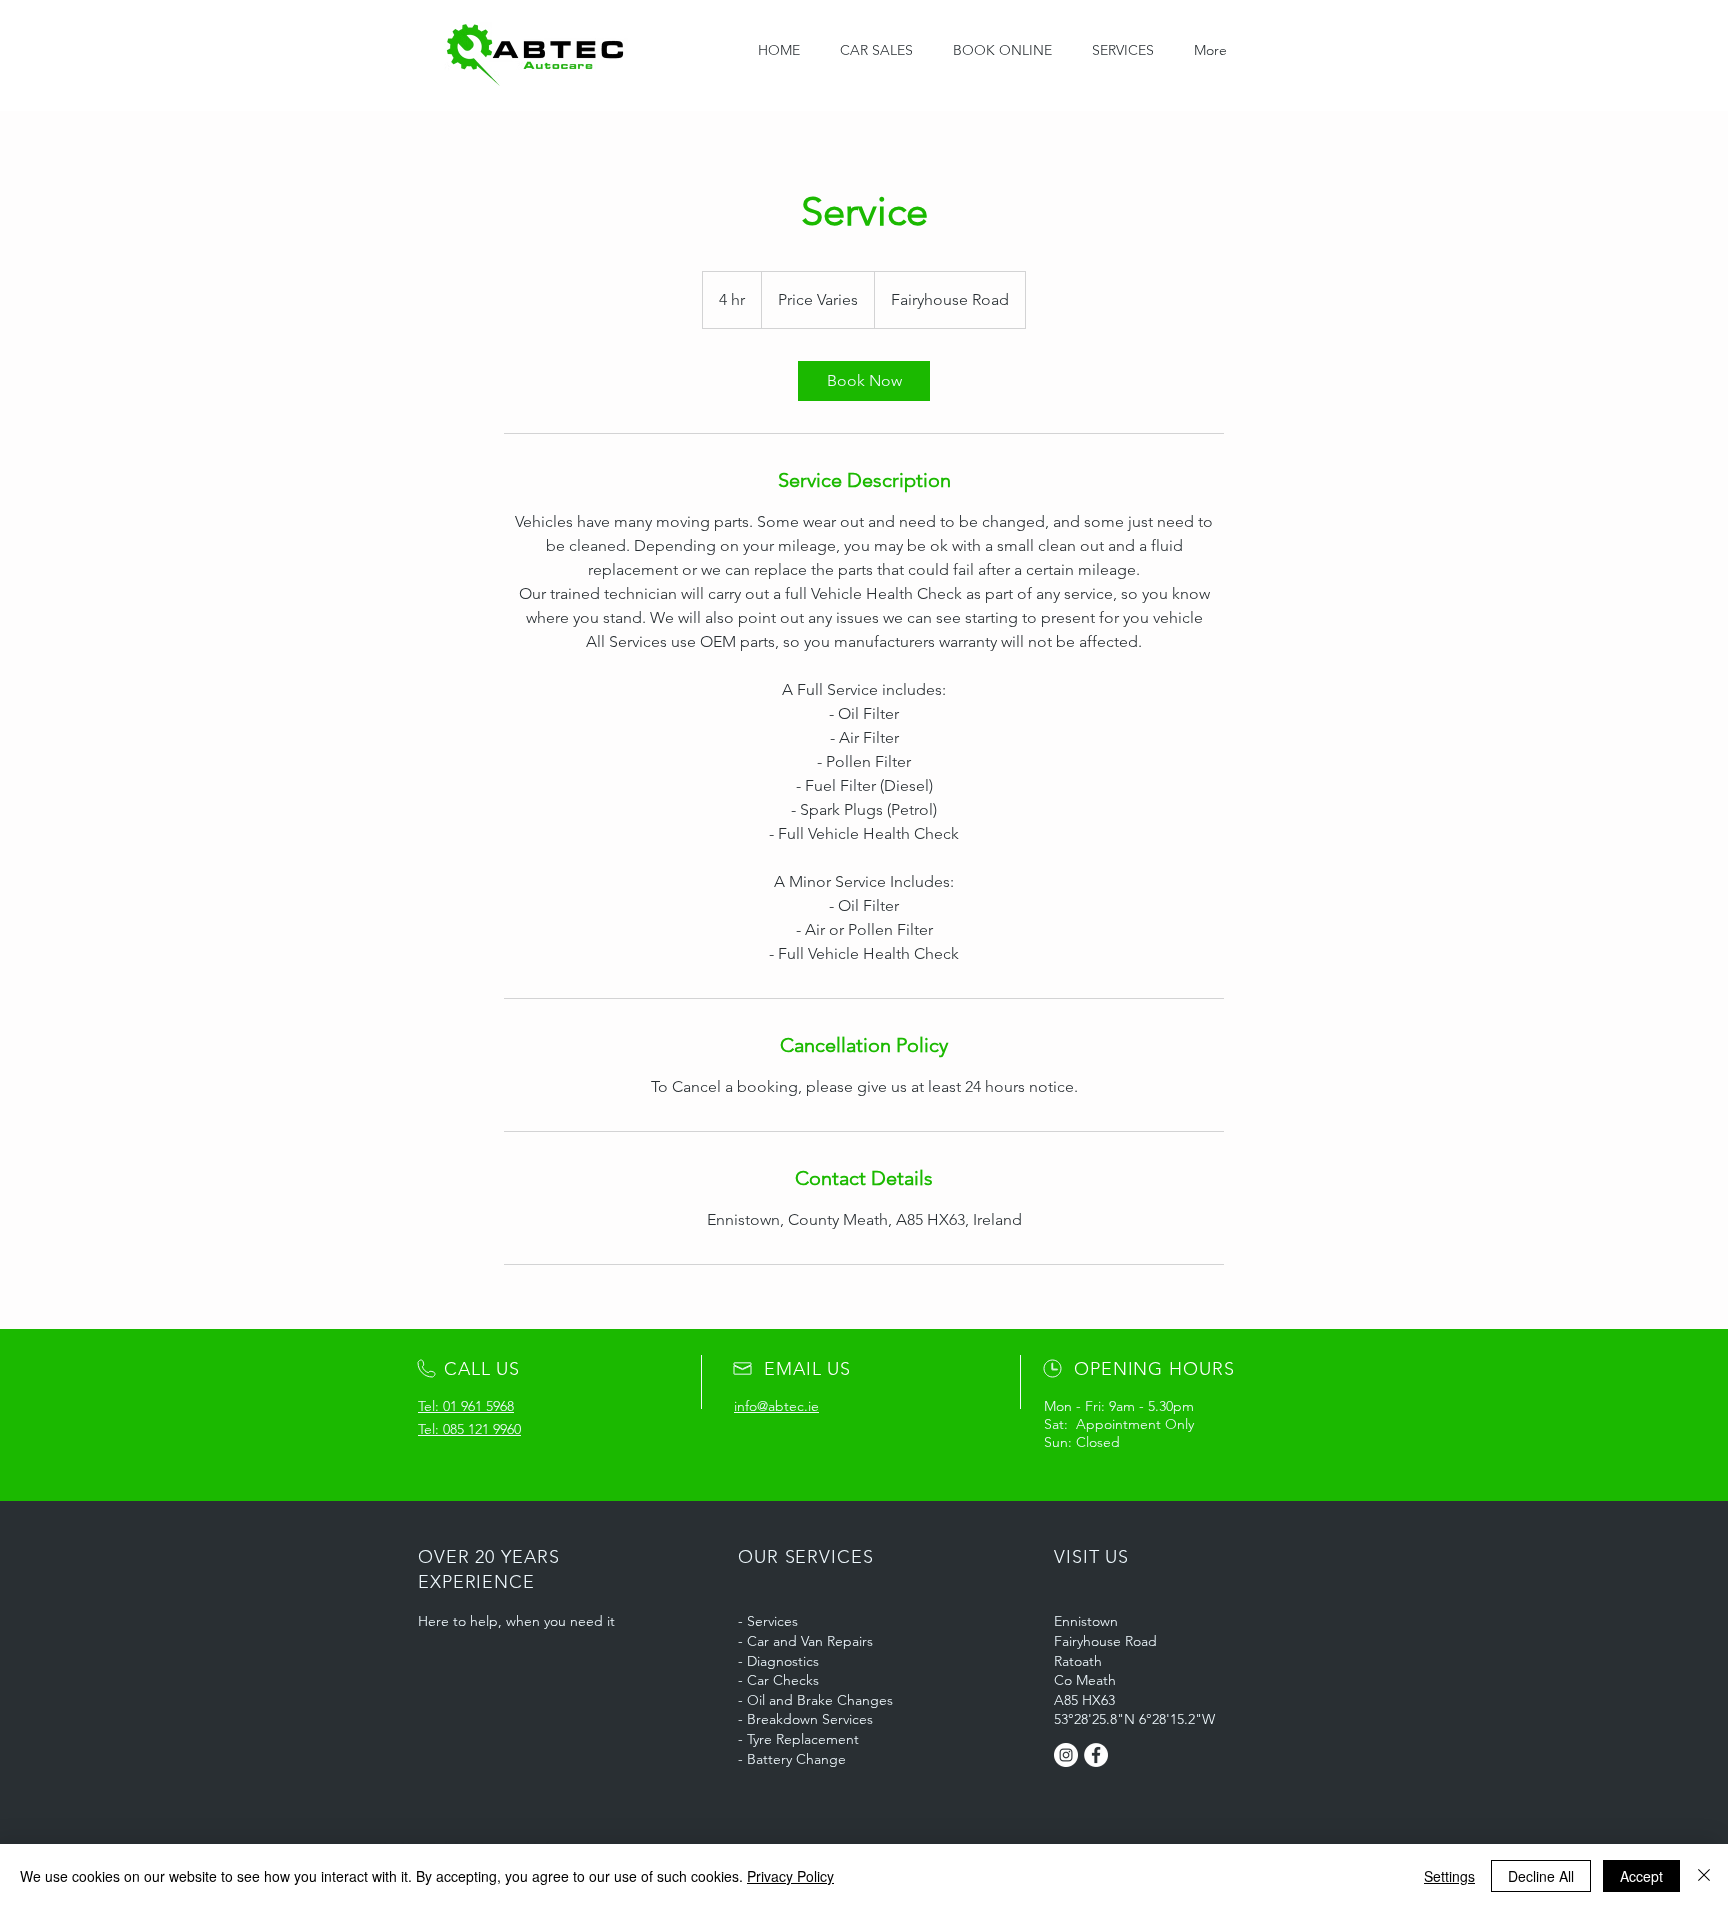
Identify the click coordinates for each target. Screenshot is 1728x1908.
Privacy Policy (790, 1876)
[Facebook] (1096, 1755)
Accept (1641, 1876)
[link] (864, 381)
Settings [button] (1449, 1876)
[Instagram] (1066, 1755)
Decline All (1541, 1876)
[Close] (1704, 1876)
